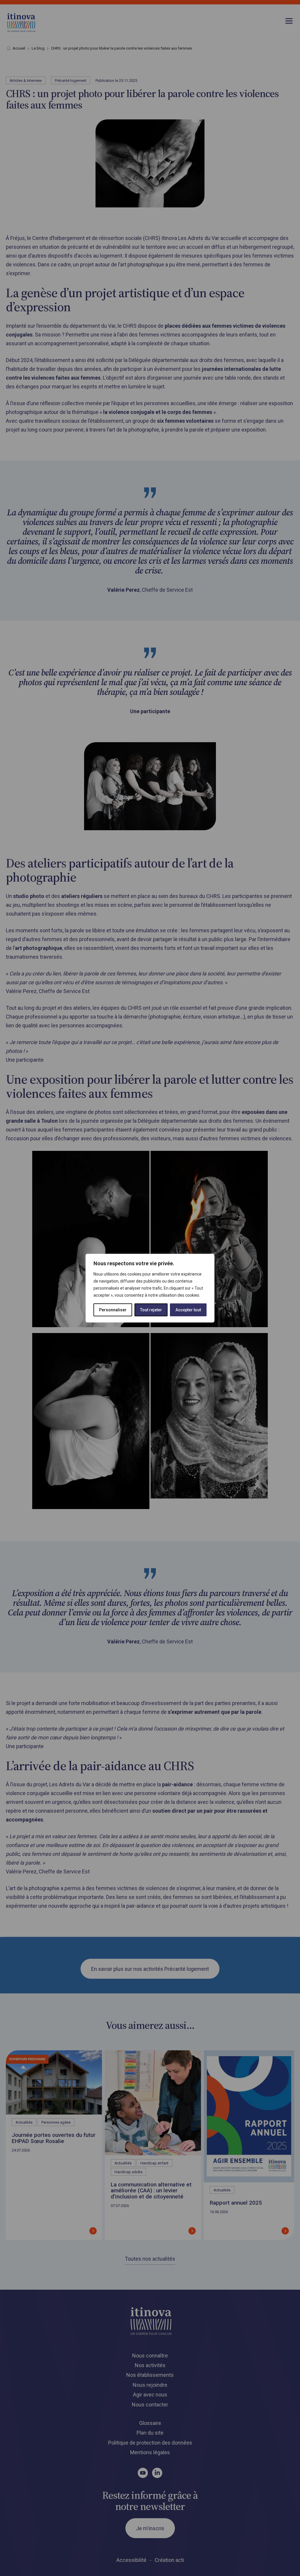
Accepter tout (188, 1310)
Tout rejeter (151, 1310)
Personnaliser (113, 1310)
